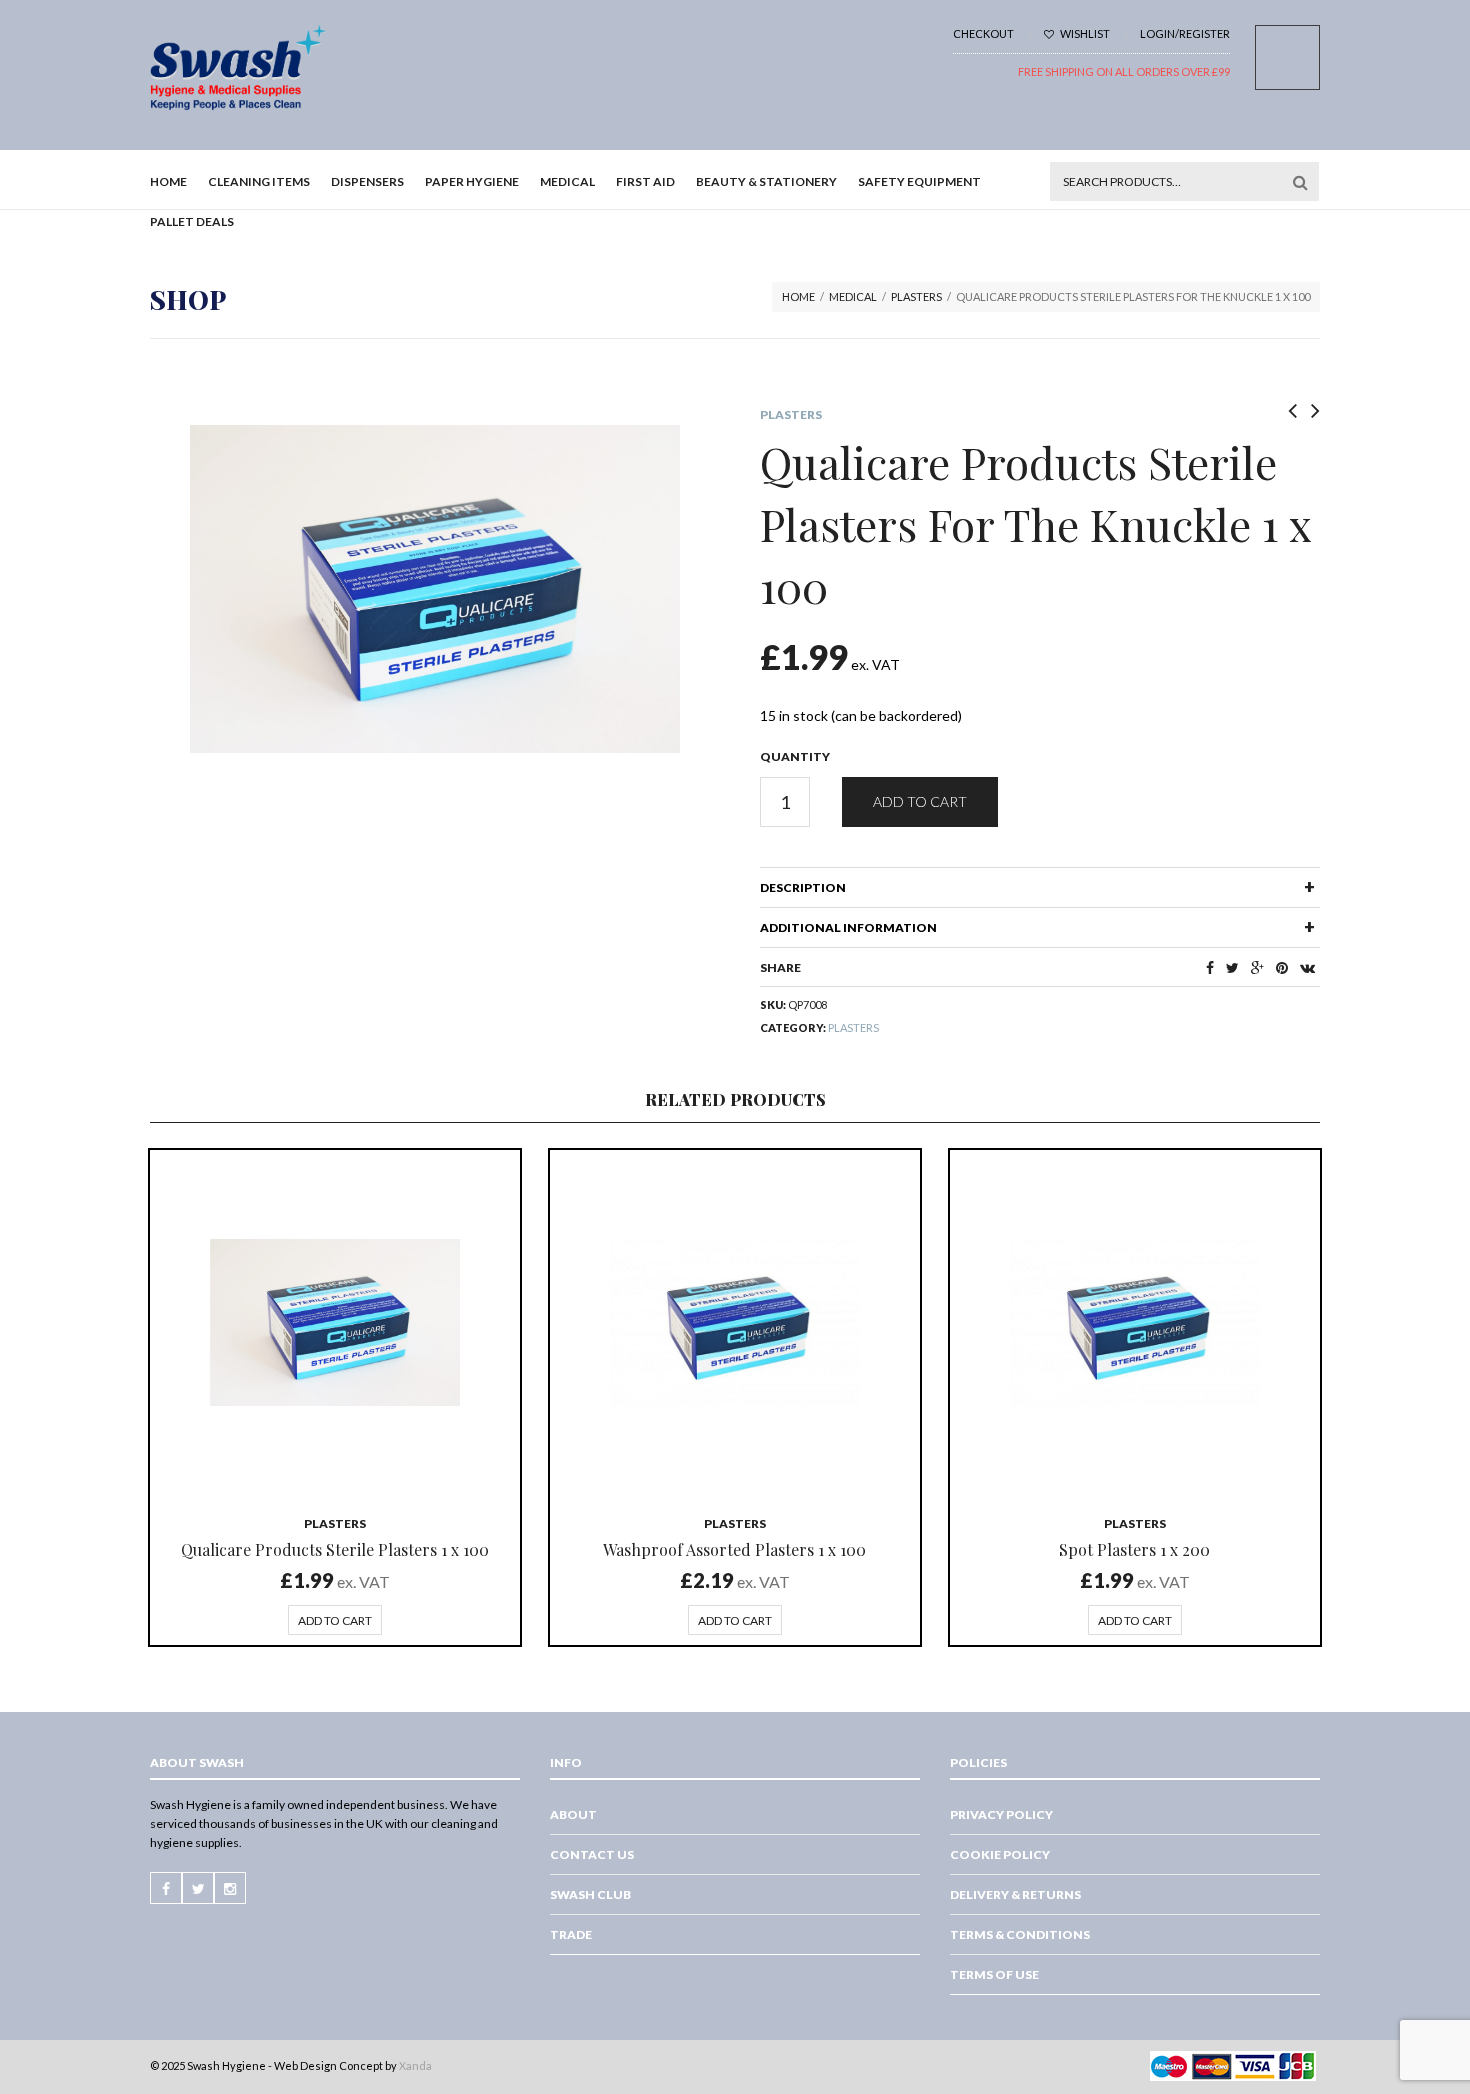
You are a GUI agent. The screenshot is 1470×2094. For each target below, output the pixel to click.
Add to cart (920, 801)
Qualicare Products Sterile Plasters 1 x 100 (335, 1549)
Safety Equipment (919, 181)
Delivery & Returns (1015, 1894)
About (573, 1814)
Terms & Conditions (1020, 1934)
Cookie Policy (1000, 1854)
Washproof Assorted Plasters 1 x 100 (734, 1549)
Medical (567, 181)
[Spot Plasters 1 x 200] (1135, 1323)
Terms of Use (994, 1974)
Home (168, 181)
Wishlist (1084, 33)
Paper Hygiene (472, 181)
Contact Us (592, 1854)
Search (1300, 182)
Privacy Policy (1001, 1814)
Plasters (916, 296)
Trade (571, 1934)
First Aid (645, 181)
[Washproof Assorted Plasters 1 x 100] (735, 1323)
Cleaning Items (259, 181)
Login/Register (1185, 33)
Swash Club (590, 1894)
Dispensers (367, 181)
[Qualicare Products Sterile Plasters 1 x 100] (335, 1323)
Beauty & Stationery (766, 181)
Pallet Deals (192, 221)
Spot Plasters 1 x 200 (1134, 1549)
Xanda (415, 2065)
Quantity (795, 756)
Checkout (983, 33)
